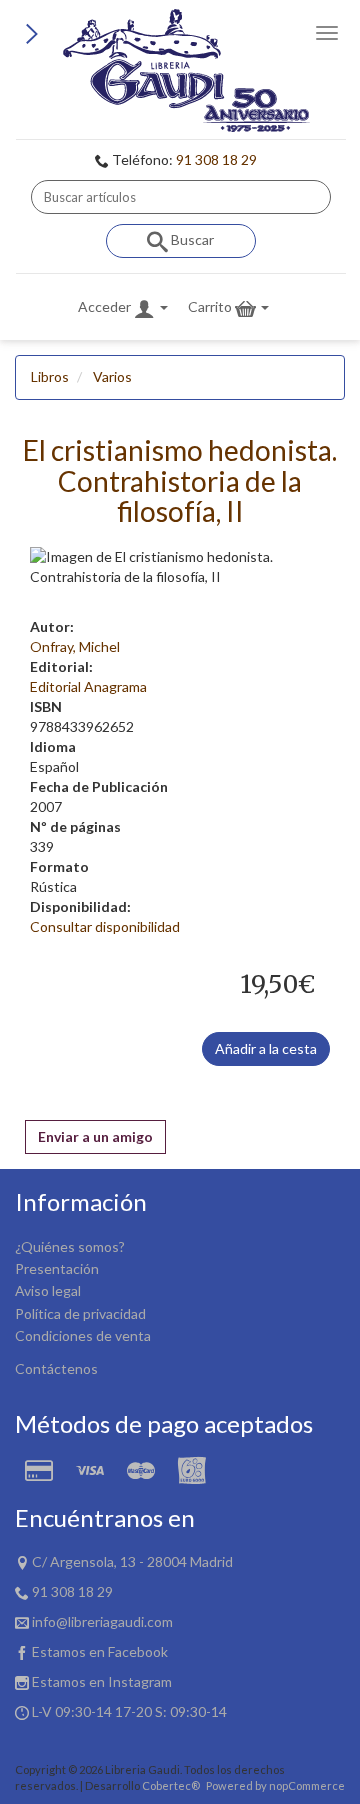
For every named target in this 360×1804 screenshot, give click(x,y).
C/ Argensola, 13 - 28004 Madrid (132, 1561)
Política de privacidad (80, 1313)
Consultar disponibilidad (105, 926)
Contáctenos (56, 1368)
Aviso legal (48, 1290)
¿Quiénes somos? (70, 1246)
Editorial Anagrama (88, 686)
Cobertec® (171, 1785)
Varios (112, 376)
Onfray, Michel (75, 646)
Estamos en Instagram (102, 1681)
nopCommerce (307, 1785)
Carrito (211, 306)
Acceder (106, 306)
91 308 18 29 (216, 159)
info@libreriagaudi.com (102, 1621)
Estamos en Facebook (100, 1651)
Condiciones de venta (83, 1335)
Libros (50, 376)
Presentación (57, 1268)
